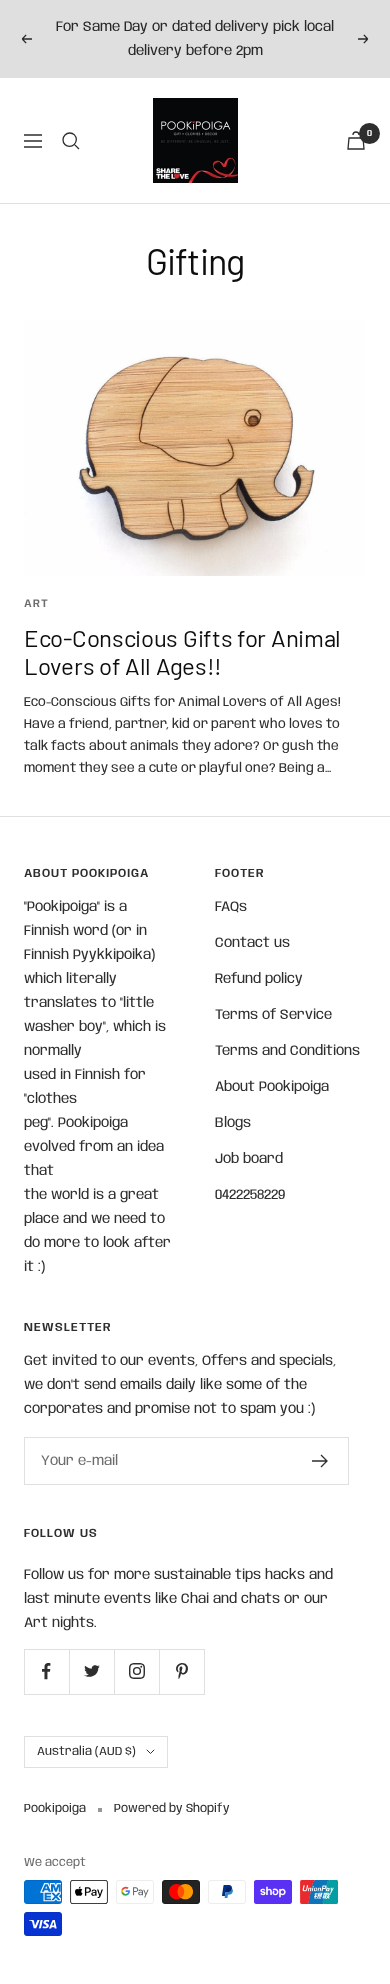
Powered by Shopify (172, 1808)
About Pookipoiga (272, 1087)
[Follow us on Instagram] (136, 1671)
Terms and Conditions (287, 1051)
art (36, 604)
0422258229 (250, 1195)
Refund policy (259, 979)
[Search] (71, 141)
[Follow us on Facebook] (46, 1671)
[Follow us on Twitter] (91, 1671)
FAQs (231, 907)
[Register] (320, 1461)
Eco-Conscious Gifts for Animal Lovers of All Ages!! (182, 651)
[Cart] (356, 140)
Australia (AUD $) (86, 1751)
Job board (249, 1159)
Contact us (252, 943)
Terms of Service (273, 1015)
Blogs (233, 1123)
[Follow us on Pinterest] (181, 1671)
